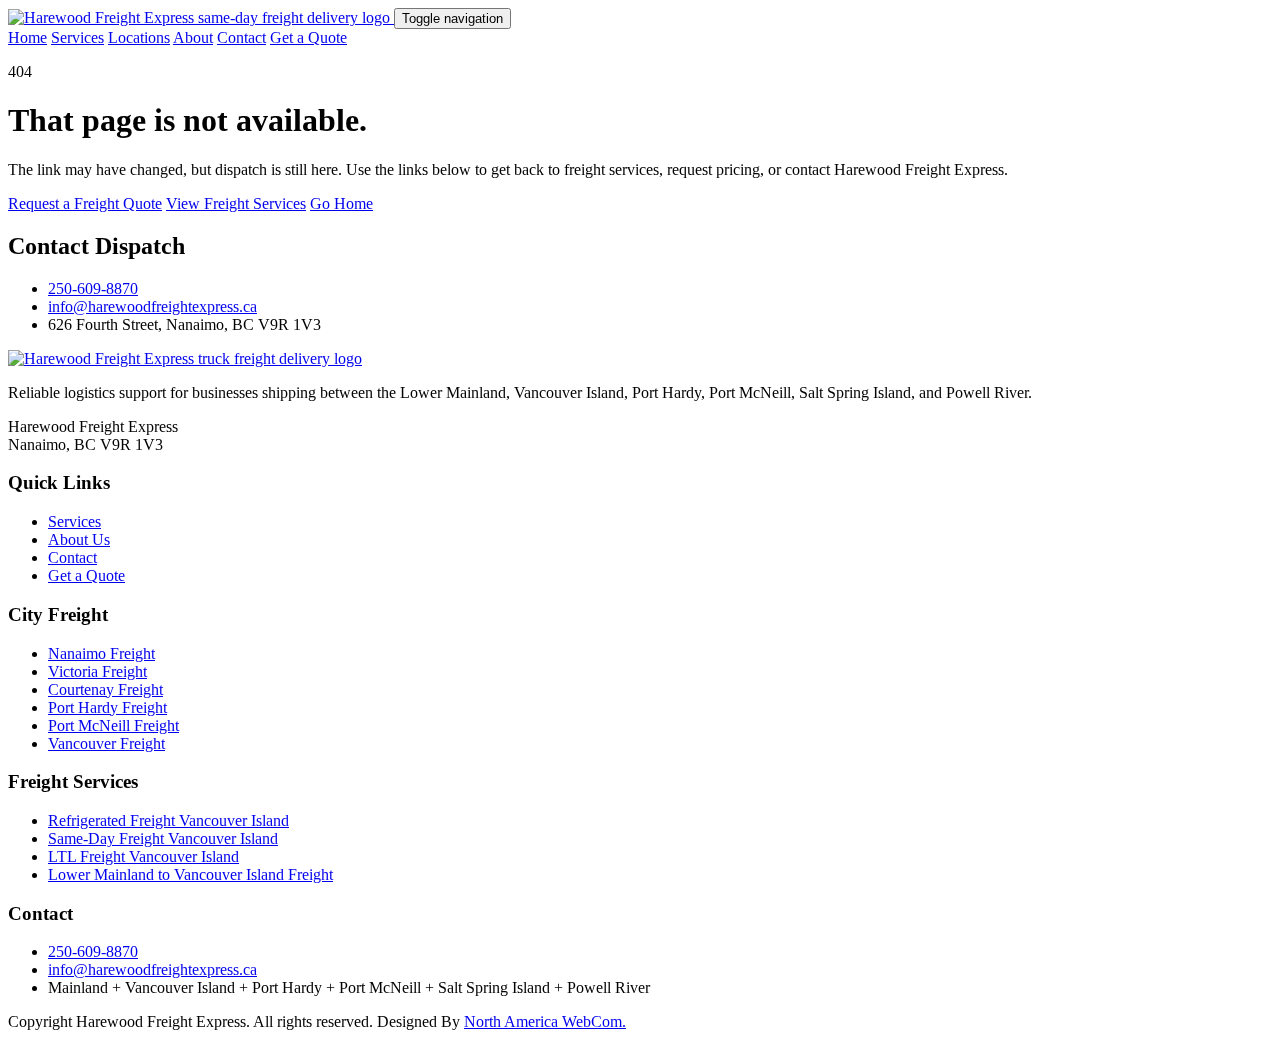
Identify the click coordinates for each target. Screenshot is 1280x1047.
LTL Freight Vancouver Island (143, 856)
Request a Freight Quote (85, 203)
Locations (139, 37)
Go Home (341, 203)
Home (27, 37)
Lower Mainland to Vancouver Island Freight (190, 874)
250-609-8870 (93, 288)
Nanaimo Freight (101, 653)
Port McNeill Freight (113, 725)
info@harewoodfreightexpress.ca (152, 306)
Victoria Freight (97, 671)
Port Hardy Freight (107, 707)
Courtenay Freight (105, 689)
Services (77, 37)
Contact (241, 37)
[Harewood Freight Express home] (201, 17)
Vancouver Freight (106, 743)
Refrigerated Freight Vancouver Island (168, 820)
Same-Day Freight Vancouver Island (163, 838)
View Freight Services (236, 203)
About (193, 37)
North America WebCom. (545, 1021)
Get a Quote (308, 37)
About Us (79, 539)
